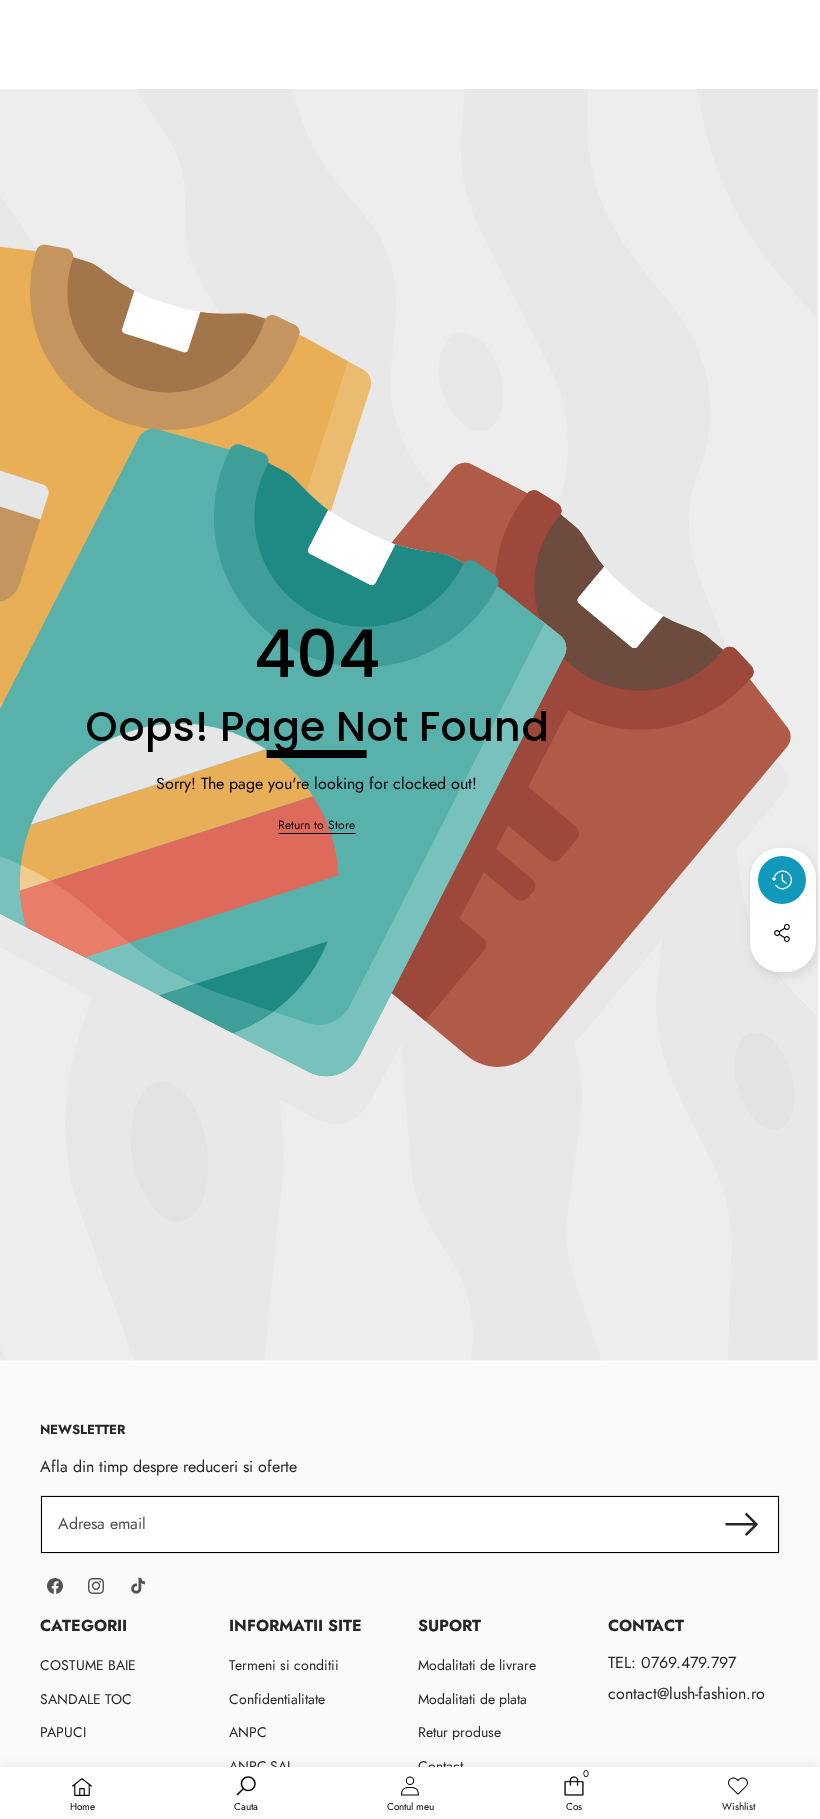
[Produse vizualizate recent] (782, 880)
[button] (783, 987)
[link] (316, 825)
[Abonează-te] (742, 1524)
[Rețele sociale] (782, 933)
